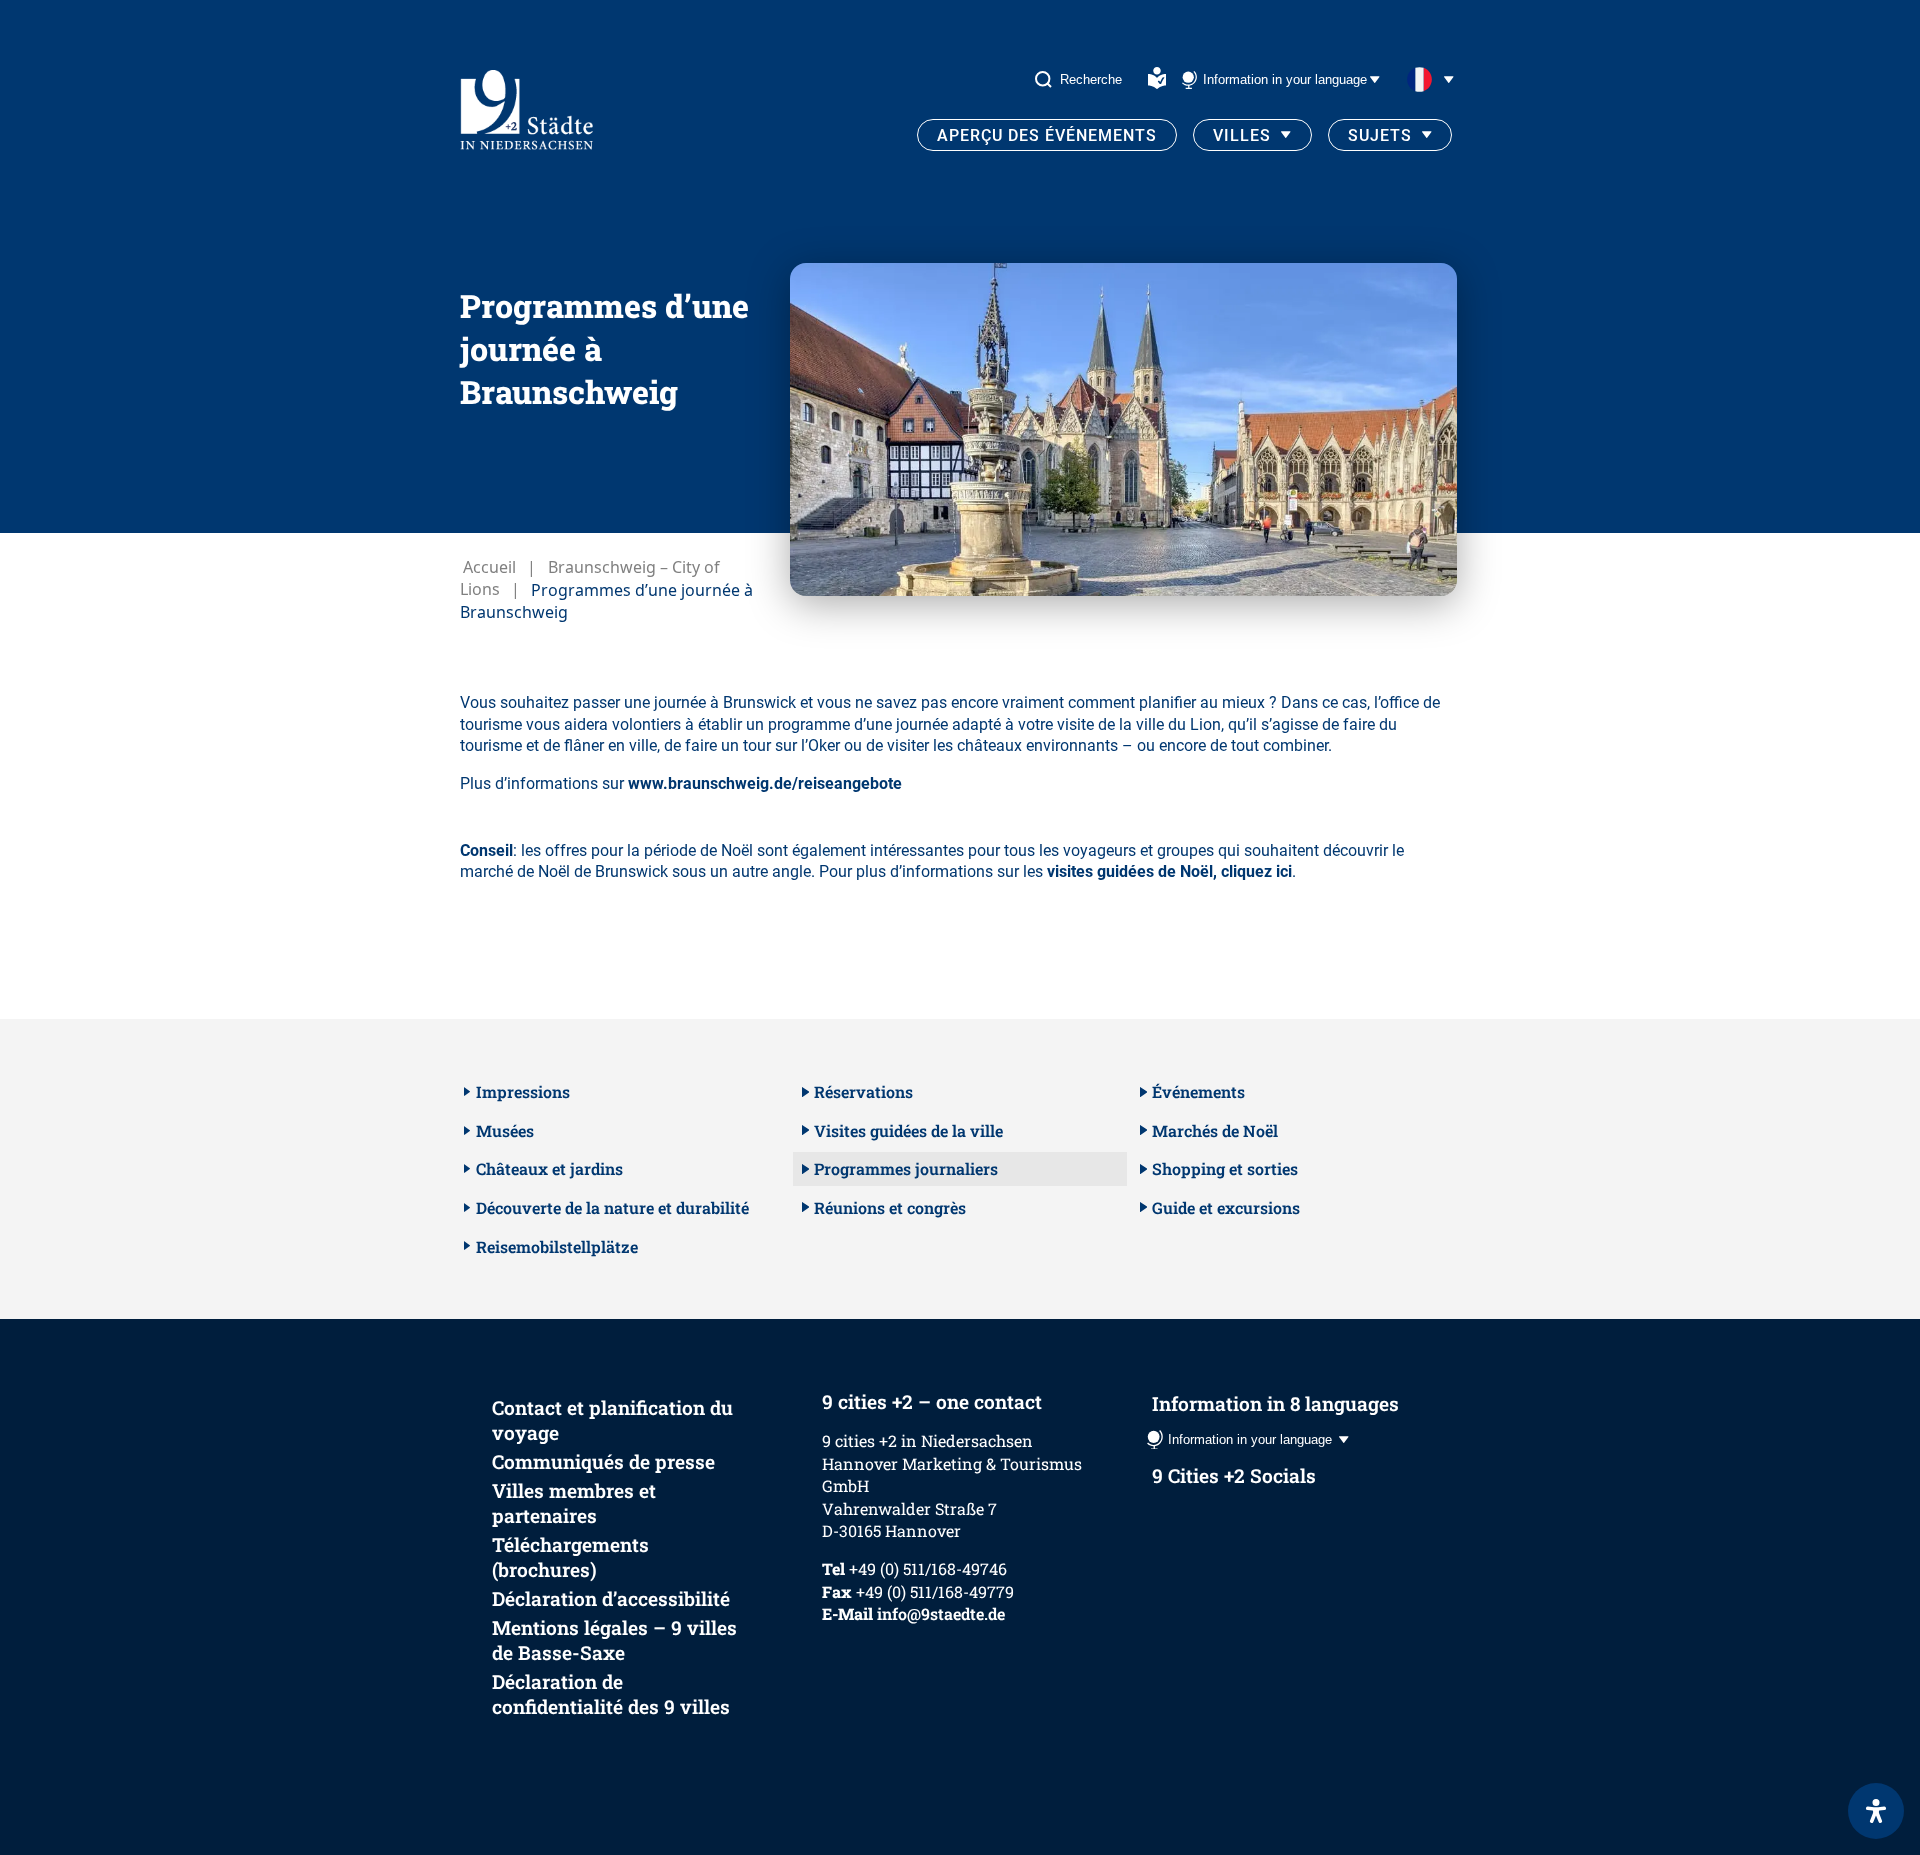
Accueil (489, 567)
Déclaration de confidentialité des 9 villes (611, 1694)
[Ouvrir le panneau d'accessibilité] (1876, 1811)
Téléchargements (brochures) (570, 1557)
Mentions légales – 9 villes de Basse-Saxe (614, 1640)
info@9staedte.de (941, 1613)
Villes (1242, 135)
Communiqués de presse (603, 1461)
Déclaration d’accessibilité (611, 1598)
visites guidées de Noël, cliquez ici (1169, 871)
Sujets (1380, 135)
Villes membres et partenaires (574, 1503)
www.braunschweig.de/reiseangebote (765, 783)
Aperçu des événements (1047, 135)
